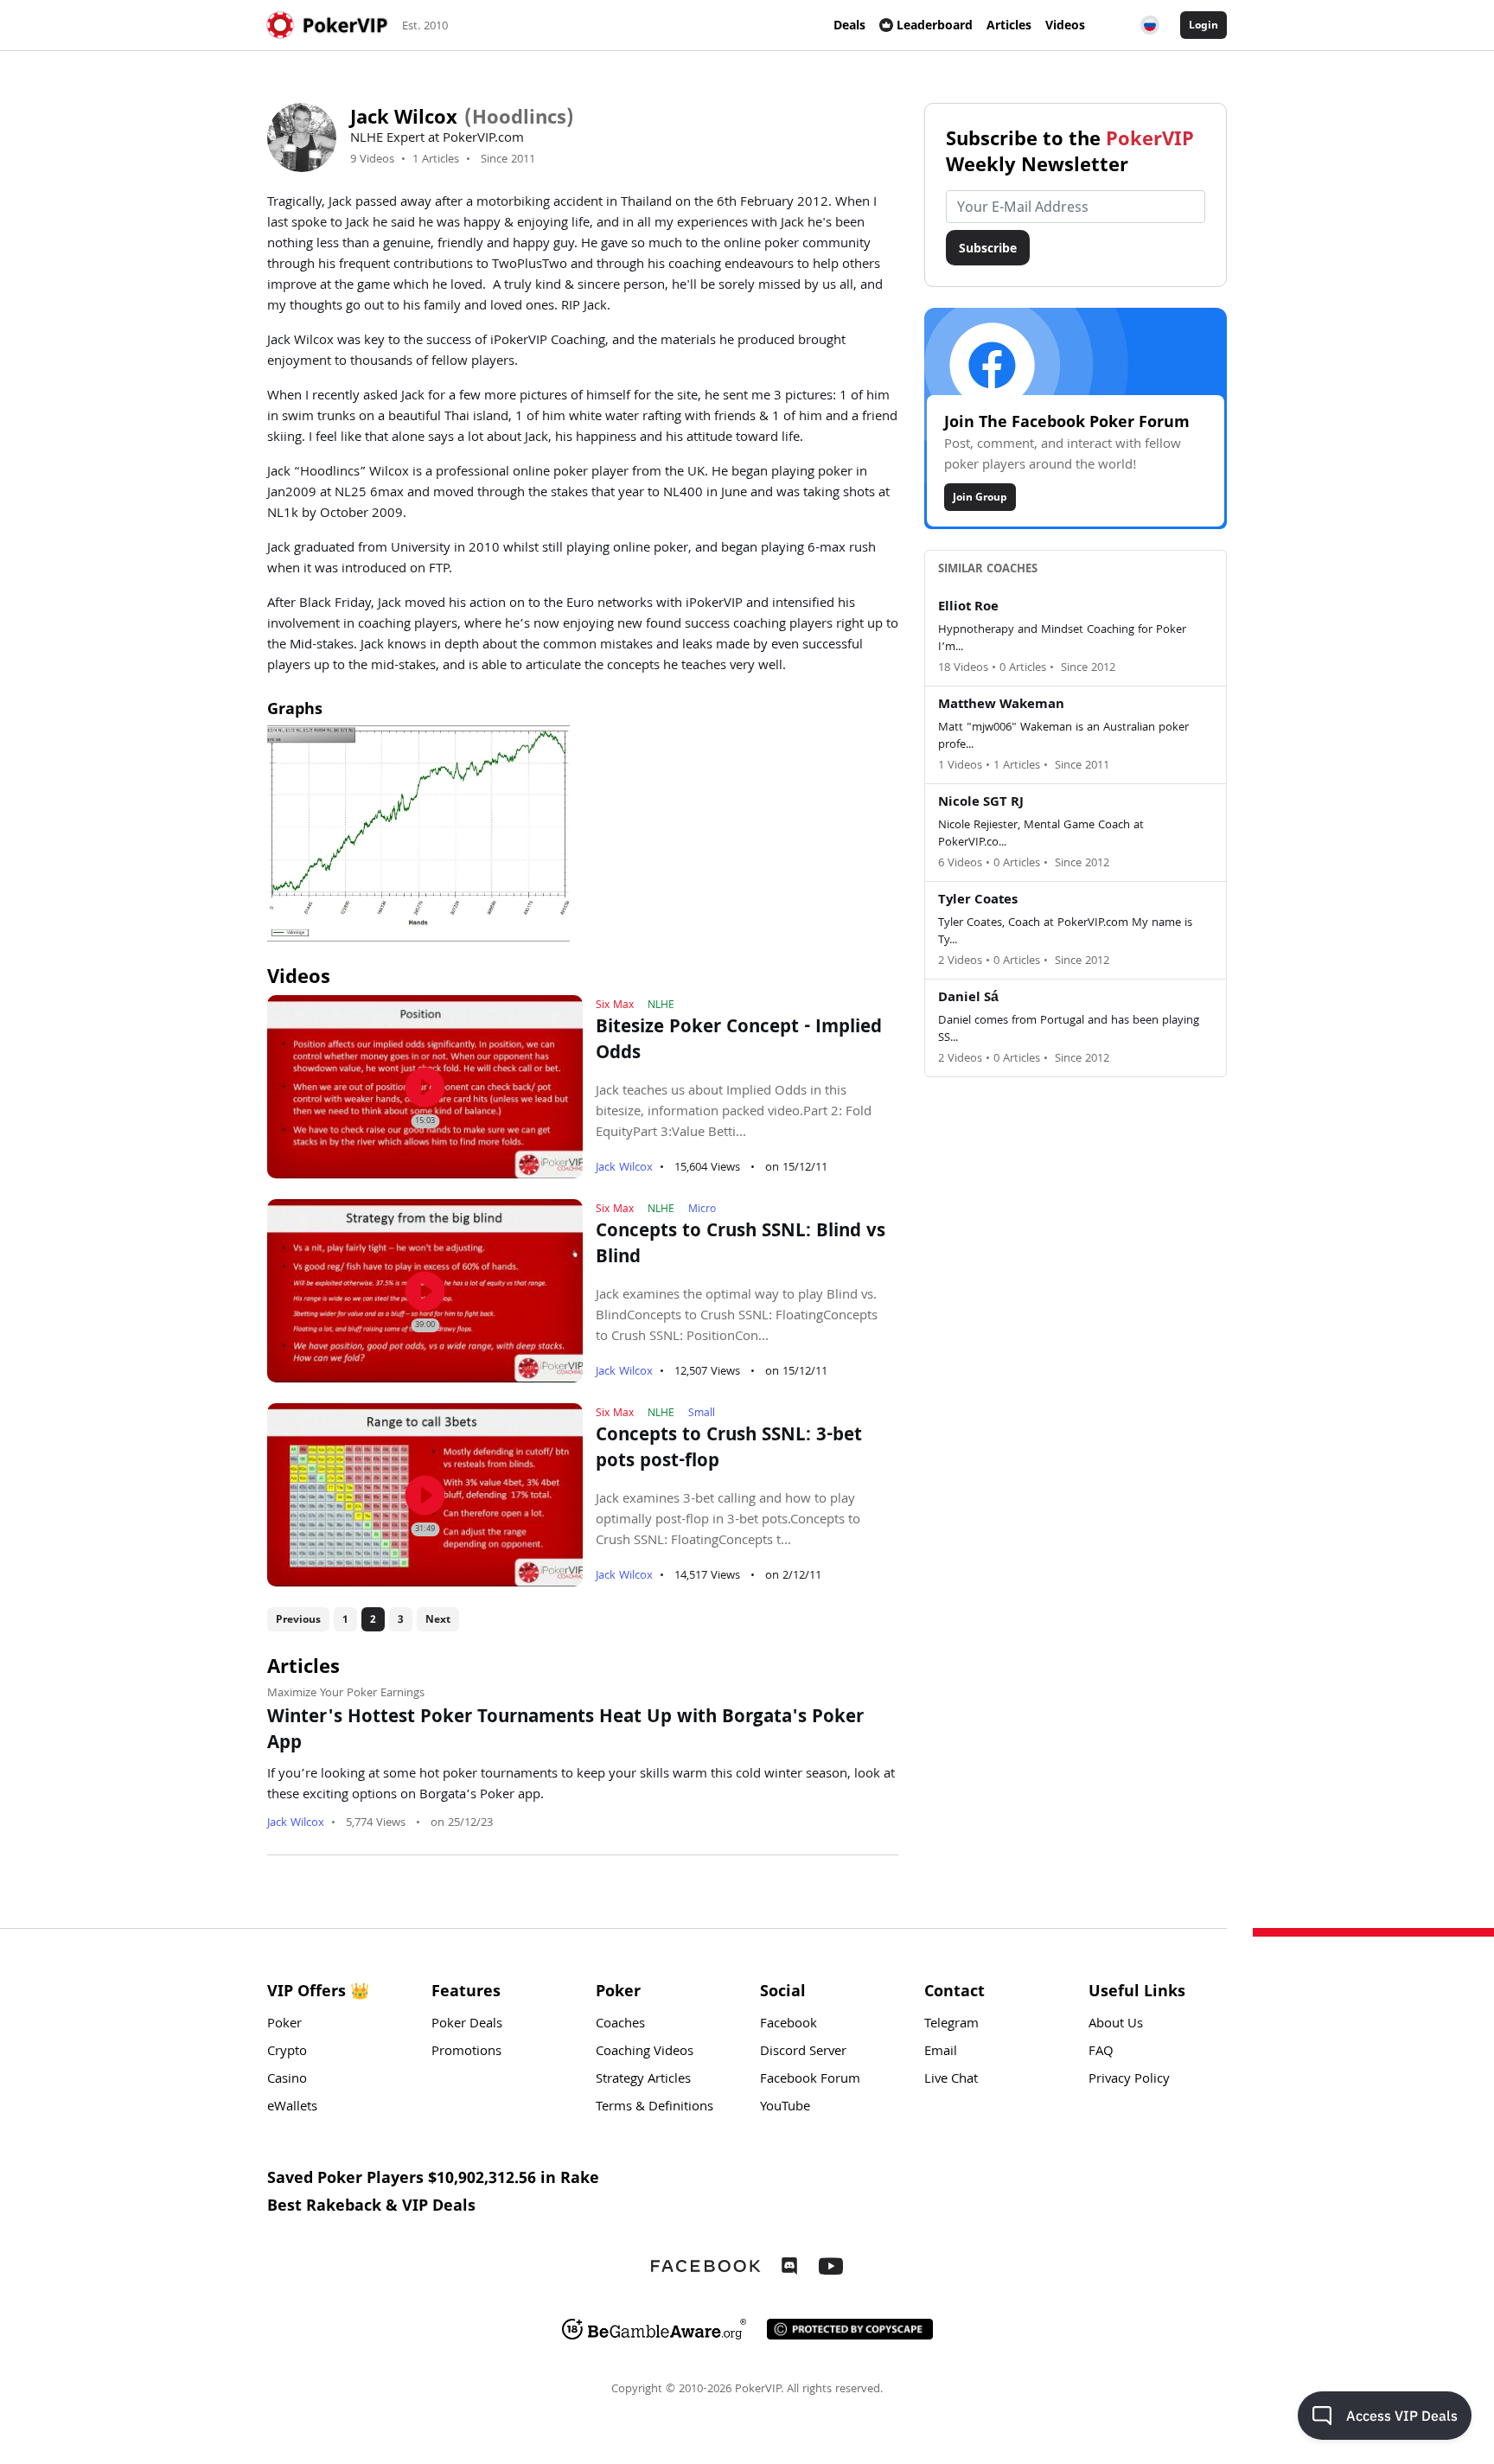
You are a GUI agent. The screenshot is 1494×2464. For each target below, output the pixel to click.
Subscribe (988, 248)
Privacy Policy (1129, 2080)
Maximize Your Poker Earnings (346, 1694)
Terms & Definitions (654, 2108)
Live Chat (951, 2080)
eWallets (292, 2108)
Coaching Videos (645, 2052)
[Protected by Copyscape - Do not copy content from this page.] (850, 2329)
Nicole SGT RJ (981, 803)
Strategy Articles (643, 2080)
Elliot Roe (968, 608)
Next (438, 1619)
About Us (1116, 2025)
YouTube (785, 2108)
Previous (298, 1619)
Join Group (980, 497)
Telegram (951, 2025)
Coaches (620, 2025)
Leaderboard (935, 25)
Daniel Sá (968, 999)
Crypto (287, 2052)
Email (941, 2052)
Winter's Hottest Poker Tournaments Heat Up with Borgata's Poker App (565, 1732)
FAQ (1101, 2052)
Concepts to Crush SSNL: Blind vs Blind (741, 1246)
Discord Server (803, 2052)
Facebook (788, 2025)
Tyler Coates (978, 901)
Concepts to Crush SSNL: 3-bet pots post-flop (729, 1450)
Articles (1009, 25)
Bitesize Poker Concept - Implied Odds (739, 1042)
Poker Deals (467, 2025)
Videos (1065, 25)
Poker (284, 2025)
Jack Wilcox (624, 1168)
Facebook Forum (810, 2080)
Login (1203, 25)
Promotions (466, 2052)
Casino (287, 2080)
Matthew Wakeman (1001, 705)
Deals (849, 25)
